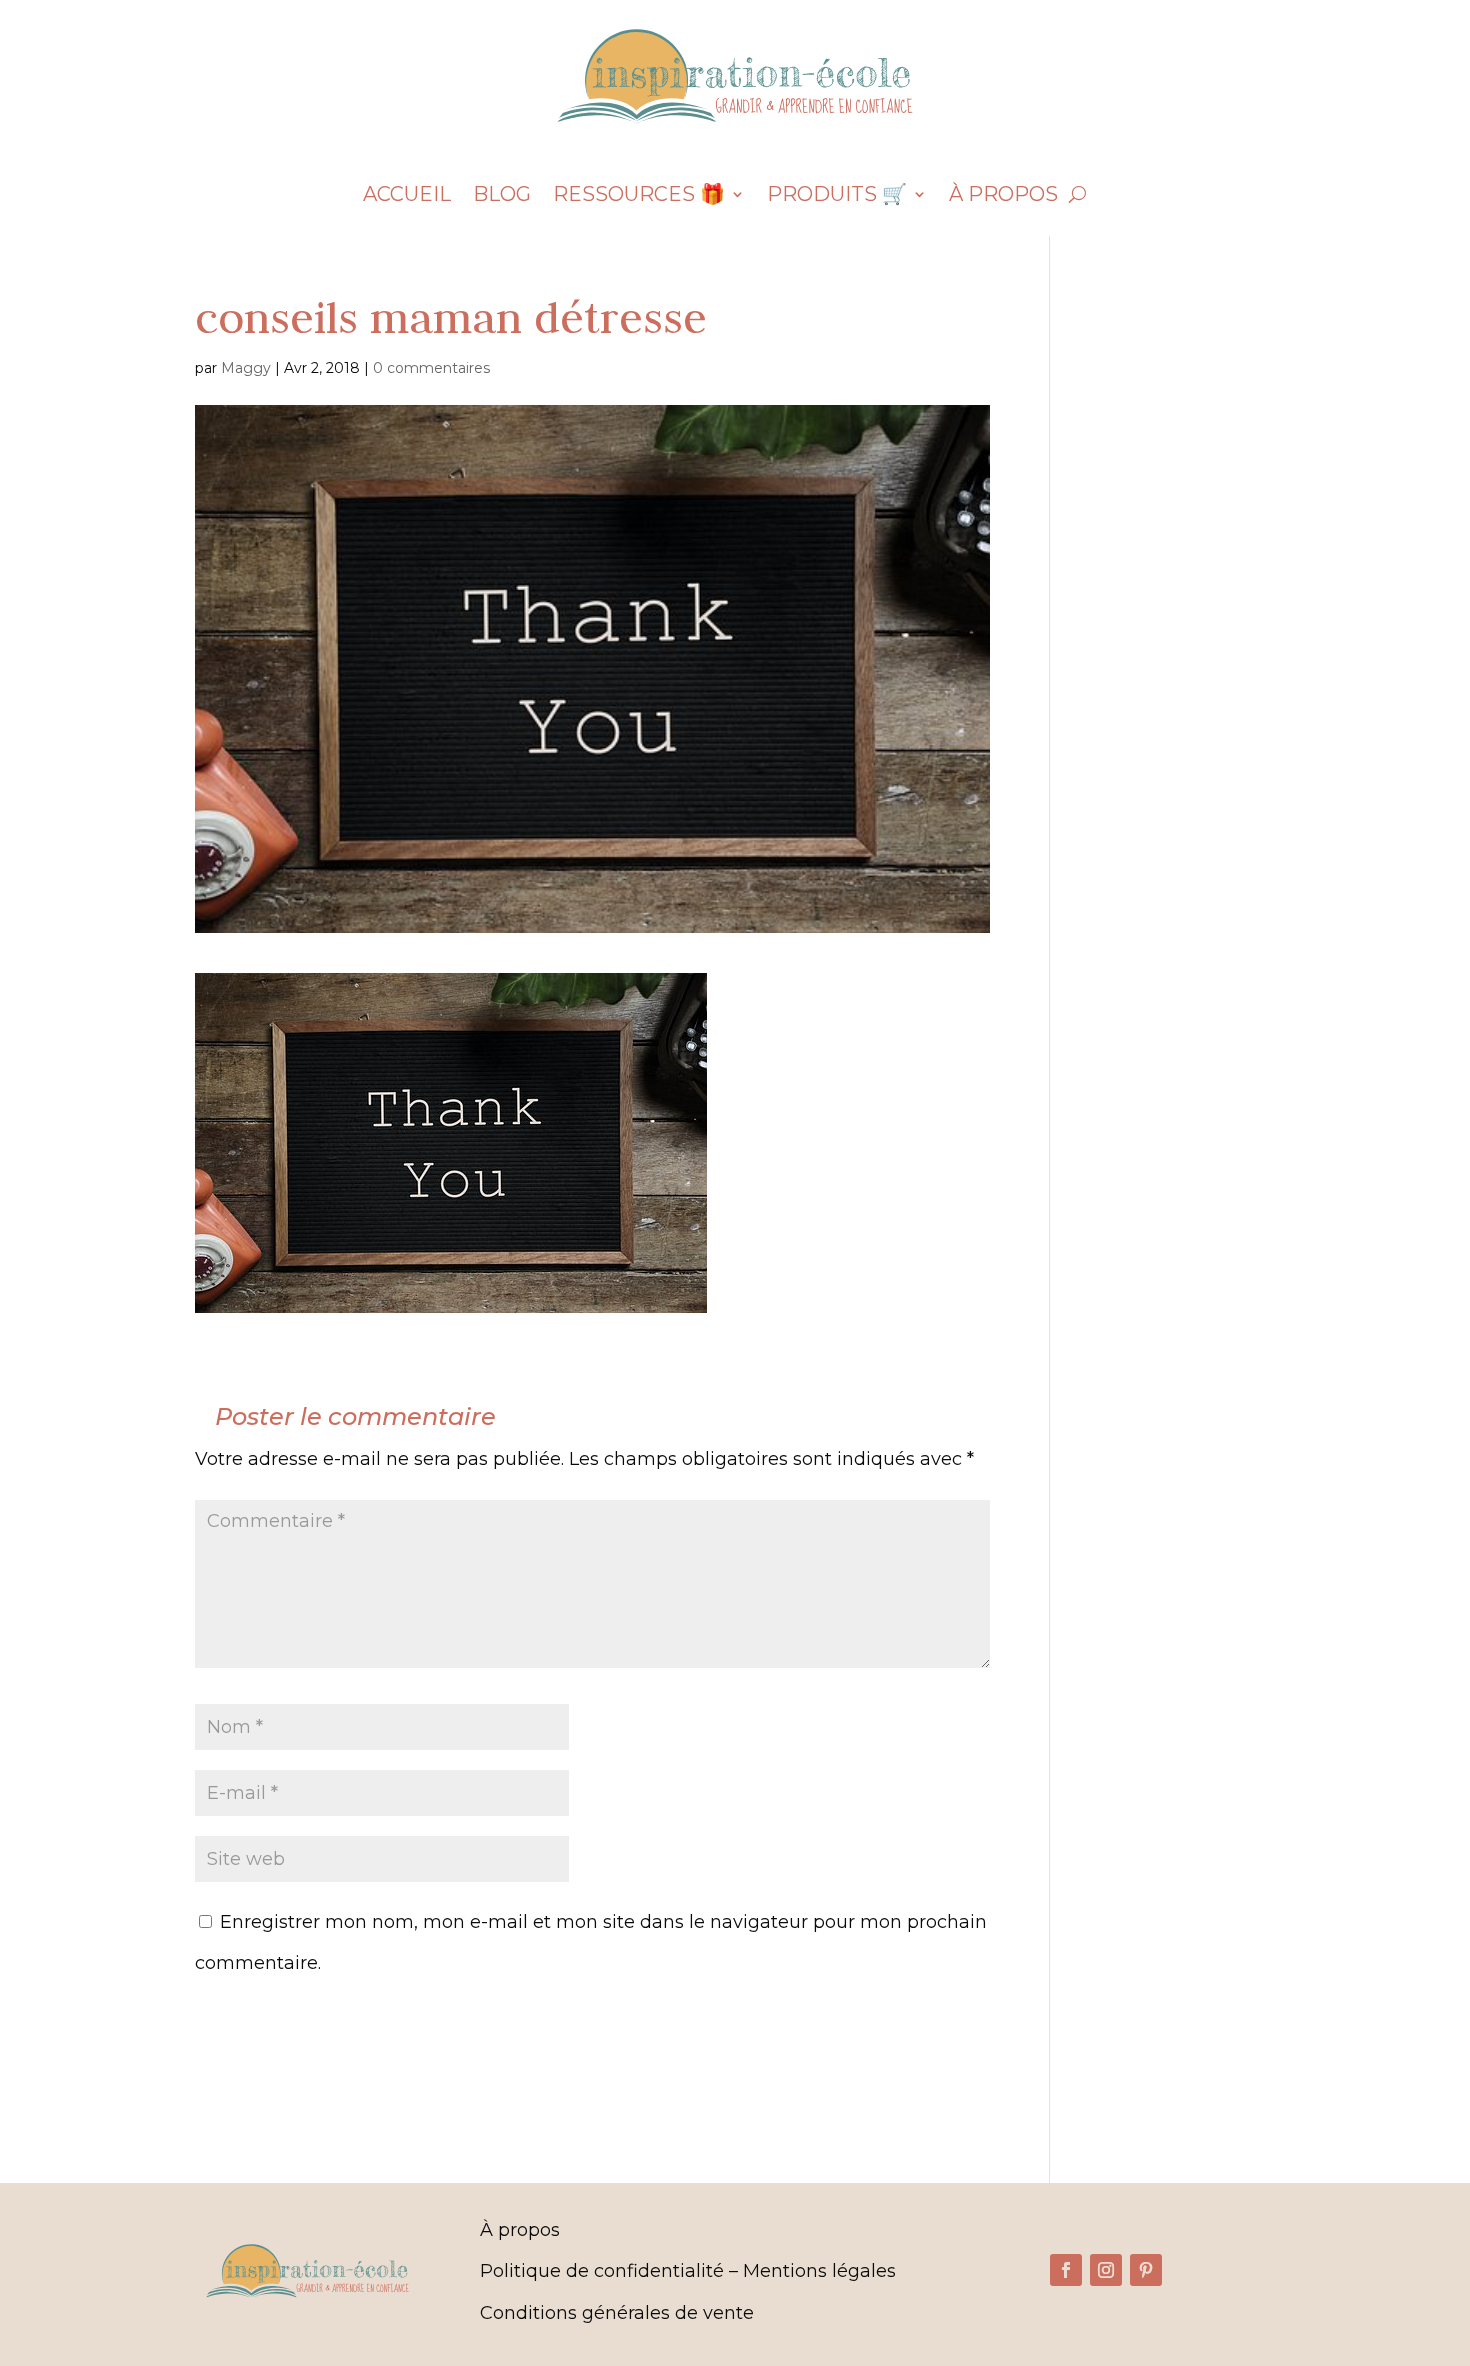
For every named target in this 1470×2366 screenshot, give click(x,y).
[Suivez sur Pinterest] (1146, 2270)
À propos (1003, 196)
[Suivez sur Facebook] (1066, 2270)
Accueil (407, 196)
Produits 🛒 (837, 196)
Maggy (246, 368)
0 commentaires (431, 368)
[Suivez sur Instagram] (1106, 2270)
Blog (502, 196)
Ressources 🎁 (639, 196)
